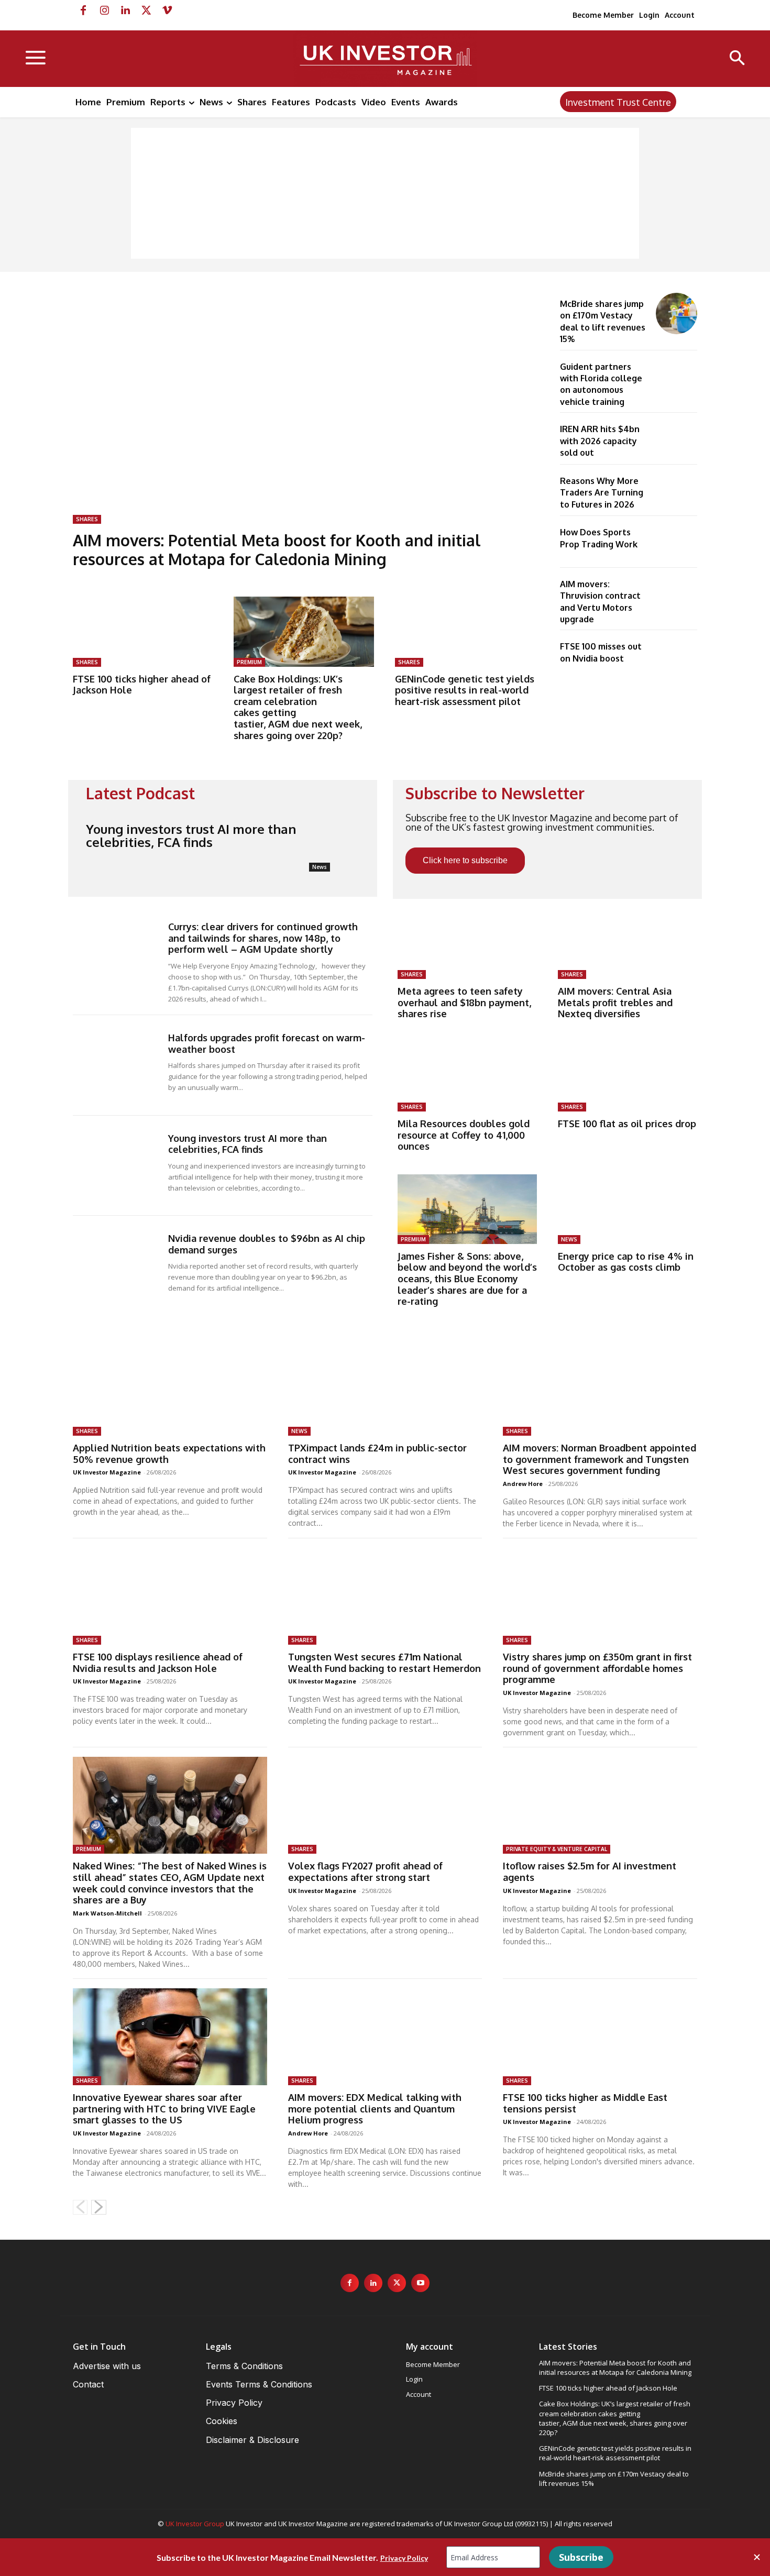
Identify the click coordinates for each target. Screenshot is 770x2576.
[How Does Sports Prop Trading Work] (676, 542)
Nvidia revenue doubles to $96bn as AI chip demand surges (267, 1244)
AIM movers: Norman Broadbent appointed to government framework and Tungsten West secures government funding (599, 1459)
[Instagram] (104, 10)
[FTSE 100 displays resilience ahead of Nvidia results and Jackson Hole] (170, 1596)
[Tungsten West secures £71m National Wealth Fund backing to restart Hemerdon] (385, 1596)
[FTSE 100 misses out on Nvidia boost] (676, 656)
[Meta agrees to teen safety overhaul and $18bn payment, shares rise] (467, 944)
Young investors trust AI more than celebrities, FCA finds (191, 835)
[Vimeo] (167, 10)
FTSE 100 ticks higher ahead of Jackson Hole (142, 685)
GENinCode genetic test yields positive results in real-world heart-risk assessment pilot (465, 690)
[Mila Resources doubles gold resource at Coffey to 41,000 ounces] (467, 1077)
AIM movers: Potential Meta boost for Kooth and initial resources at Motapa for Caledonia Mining (277, 549)
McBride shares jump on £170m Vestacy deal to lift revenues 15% (614, 2479)
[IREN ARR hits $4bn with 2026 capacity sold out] (676, 439)
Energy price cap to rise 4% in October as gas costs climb (626, 1262)
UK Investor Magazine (107, 1472)
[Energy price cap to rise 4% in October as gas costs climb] (628, 1209)
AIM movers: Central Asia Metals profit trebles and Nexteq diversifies (615, 1002)
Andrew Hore (523, 1484)
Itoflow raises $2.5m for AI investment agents (590, 1872)
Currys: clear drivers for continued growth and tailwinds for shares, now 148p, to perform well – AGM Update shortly (263, 938)
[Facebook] (83, 10)
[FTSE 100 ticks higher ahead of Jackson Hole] (143, 632)
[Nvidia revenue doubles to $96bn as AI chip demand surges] (118, 1266)
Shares (87, 519)
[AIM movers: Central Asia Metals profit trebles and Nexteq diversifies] (628, 944)
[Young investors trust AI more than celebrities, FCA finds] (337, 843)
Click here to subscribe (465, 860)
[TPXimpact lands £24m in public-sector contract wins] (385, 1387)
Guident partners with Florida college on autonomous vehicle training (601, 384)
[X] (146, 10)
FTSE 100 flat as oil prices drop (627, 1124)
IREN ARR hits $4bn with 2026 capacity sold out (600, 441)
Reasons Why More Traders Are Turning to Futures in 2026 (602, 493)
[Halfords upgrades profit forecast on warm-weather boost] (118, 1065)
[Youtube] (420, 2283)
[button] (737, 59)
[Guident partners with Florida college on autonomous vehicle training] (676, 376)
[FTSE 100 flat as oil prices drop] (628, 1077)
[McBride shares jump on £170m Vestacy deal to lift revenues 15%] (676, 313)
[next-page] (99, 2207)
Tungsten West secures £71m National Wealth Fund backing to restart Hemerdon (384, 1663)
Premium (249, 662)
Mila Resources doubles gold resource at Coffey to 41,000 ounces (464, 1135)
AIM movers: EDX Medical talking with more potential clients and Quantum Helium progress (375, 2109)
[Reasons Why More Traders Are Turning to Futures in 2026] (676, 491)
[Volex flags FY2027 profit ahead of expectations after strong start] (385, 1805)
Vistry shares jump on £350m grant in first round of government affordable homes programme (597, 1668)
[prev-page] (80, 2207)
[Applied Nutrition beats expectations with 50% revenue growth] (170, 1387)
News (320, 867)
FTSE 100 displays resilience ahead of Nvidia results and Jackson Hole (158, 1663)
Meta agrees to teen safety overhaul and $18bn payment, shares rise (464, 1002)
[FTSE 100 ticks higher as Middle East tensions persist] (600, 2037)
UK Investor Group (195, 2524)
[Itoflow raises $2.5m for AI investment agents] (600, 1805)
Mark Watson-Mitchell (107, 1913)
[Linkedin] (125, 10)
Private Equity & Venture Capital (557, 1849)
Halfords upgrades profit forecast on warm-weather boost (267, 1043)
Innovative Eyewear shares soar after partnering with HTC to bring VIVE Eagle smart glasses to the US (164, 2109)
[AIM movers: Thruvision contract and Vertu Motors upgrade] (676, 594)
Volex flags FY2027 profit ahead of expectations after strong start (365, 1872)
